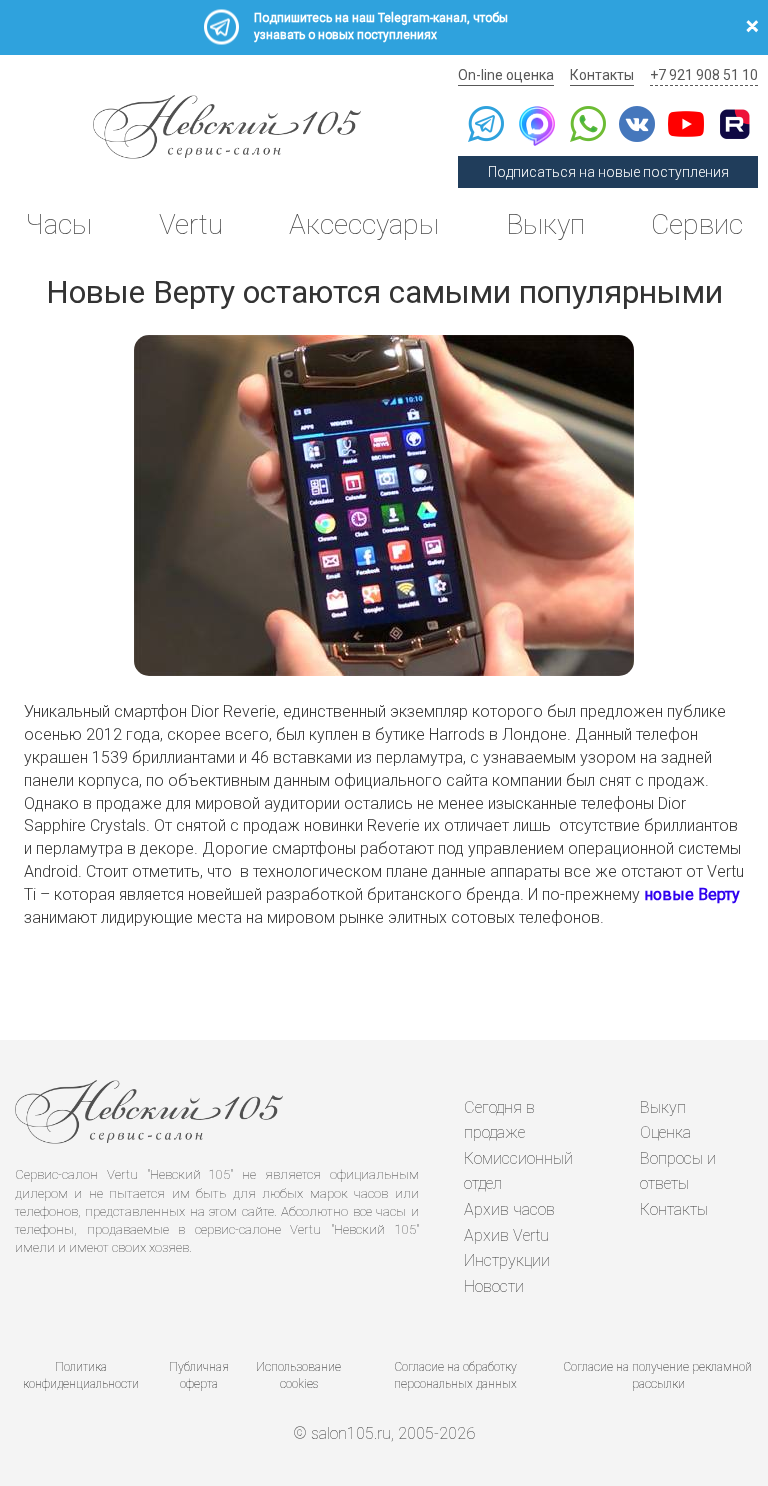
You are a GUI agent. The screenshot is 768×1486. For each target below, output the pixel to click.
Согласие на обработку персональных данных (455, 1375)
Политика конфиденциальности (81, 1375)
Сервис (697, 224)
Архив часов (509, 1209)
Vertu (191, 224)
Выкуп (545, 224)
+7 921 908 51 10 (704, 75)
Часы (58, 224)
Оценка (665, 1132)
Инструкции (507, 1260)
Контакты (602, 75)
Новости (494, 1286)
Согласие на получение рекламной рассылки (658, 1375)
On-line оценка (506, 75)
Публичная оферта (199, 1375)
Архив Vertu (506, 1235)
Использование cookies (298, 1375)
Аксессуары (364, 224)
